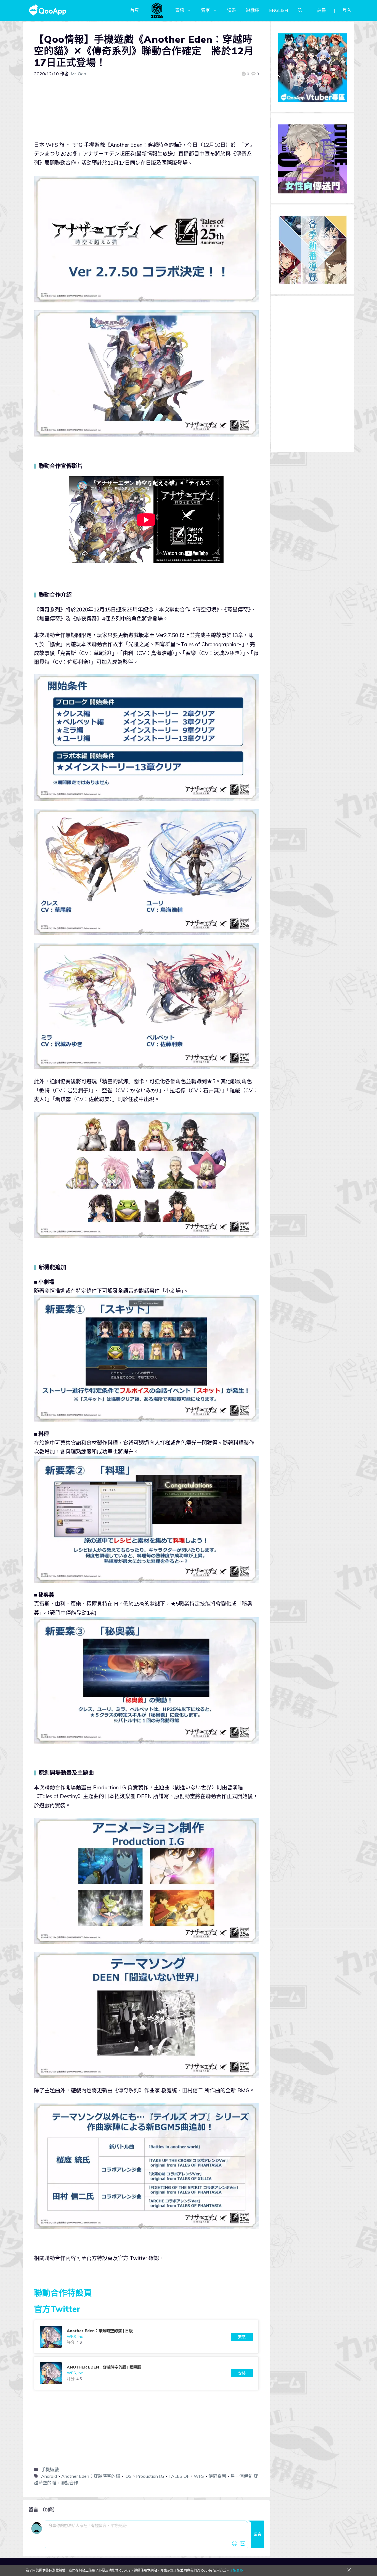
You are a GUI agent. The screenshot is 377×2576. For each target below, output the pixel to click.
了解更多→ (238, 2570)
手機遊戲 (50, 2469)
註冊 (322, 10)
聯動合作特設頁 (63, 2293)
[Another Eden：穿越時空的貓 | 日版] (146, 2337)
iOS (128, 2476)
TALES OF (179, 2476)
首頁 (134, 10)
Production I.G (150, 2476)
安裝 (242, 2337)
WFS (199, 2476)
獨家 (206, 10)
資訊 (180, 10)
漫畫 (232, 10)
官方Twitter (57, 2309)
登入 (347, 10)
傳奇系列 (217, 2476)
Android (49, 2476)
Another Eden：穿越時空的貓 (91, 2476)
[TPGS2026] (157, 10)
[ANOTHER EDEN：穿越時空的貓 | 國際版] (146, 2373)
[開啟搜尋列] (300, 10)
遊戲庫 (253, 10)
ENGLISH (278, 10)
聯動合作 (69, 2483)
